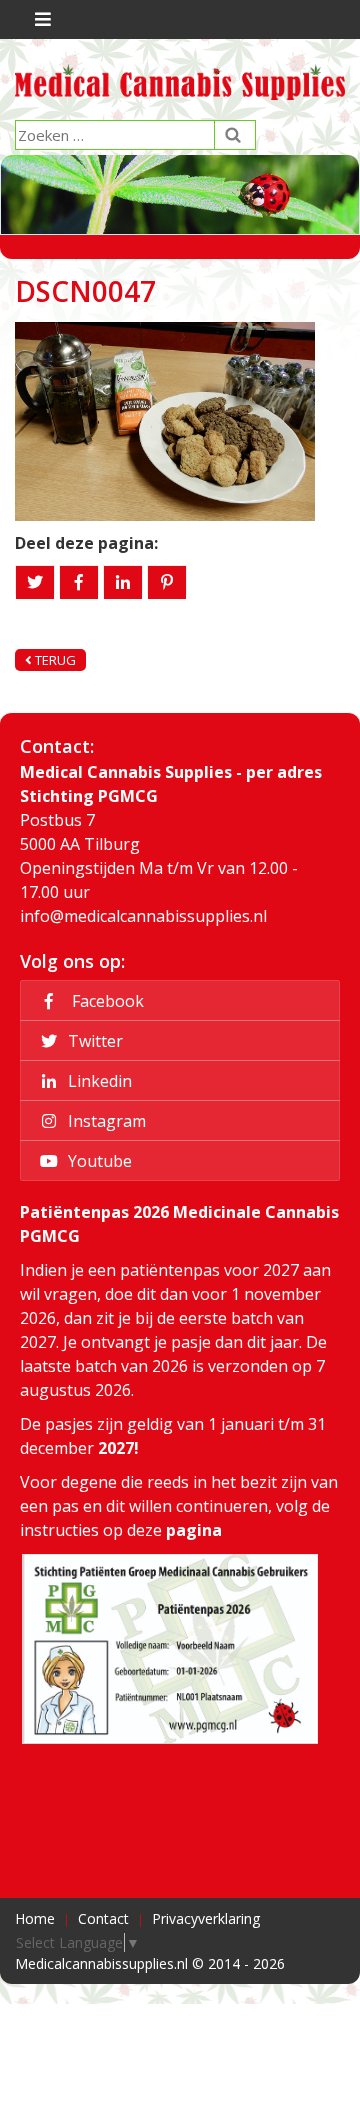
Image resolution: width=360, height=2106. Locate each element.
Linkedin (98, 1081)
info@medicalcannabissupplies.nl (143, 916)
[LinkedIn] (123, 582)
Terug (54, 660)
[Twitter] (35, 582)
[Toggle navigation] (40, 19)
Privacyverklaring (206, 1918)
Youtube (98, 1161)
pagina (194, 1530)
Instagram (105, 1121)
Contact (103, 1918)
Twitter (93, 1041)
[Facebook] (79, 582)
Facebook (104, 1001)
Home (35, 1918)
